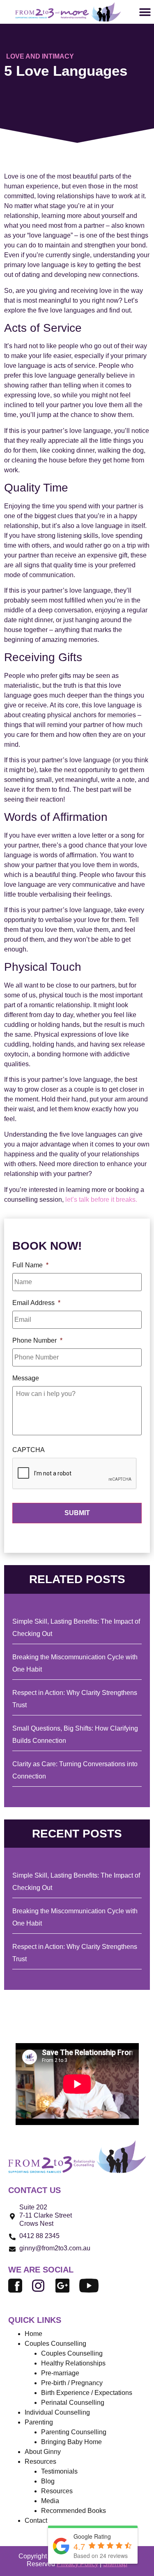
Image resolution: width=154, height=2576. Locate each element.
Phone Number (37, 1340)
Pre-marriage (60, 2373)
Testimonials (59, 2471)
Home (33, 2334)
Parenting (39, 2422)
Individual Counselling (57, 2412)
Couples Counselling (72, 2353)
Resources (57, 2491)
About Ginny (43, 2452)
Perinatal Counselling (73, 2403)
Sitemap (115, 2564)
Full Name (30, 1265)
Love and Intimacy (40, 56)
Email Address (36, 1303)
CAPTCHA (29, 1450)
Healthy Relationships (73, 2363)
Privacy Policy (77, 2564)
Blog (48, 2481)
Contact (36, 2520)
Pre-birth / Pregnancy (72, 2383)
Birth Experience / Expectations (87, 2393)
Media (50, 2501)
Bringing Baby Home (71, 2442)
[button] (145, 12)
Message (26, 1378)
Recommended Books (74, 2511)
